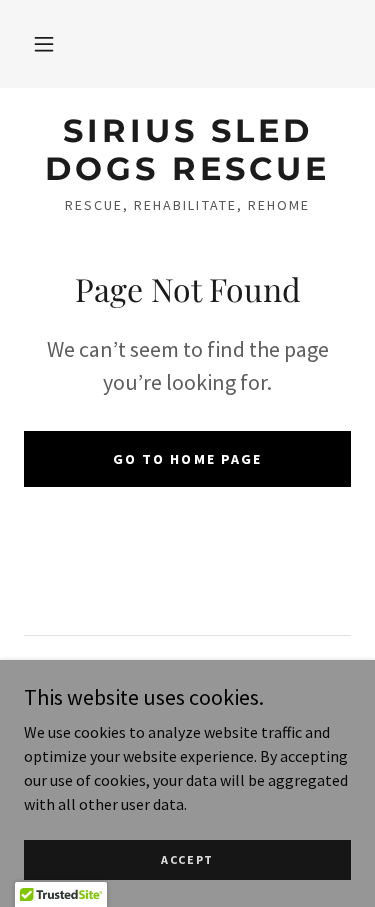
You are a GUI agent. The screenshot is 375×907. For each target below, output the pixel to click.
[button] (44, 44)
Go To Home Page (187, 459)
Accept (187, 859)
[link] (187, 150)
